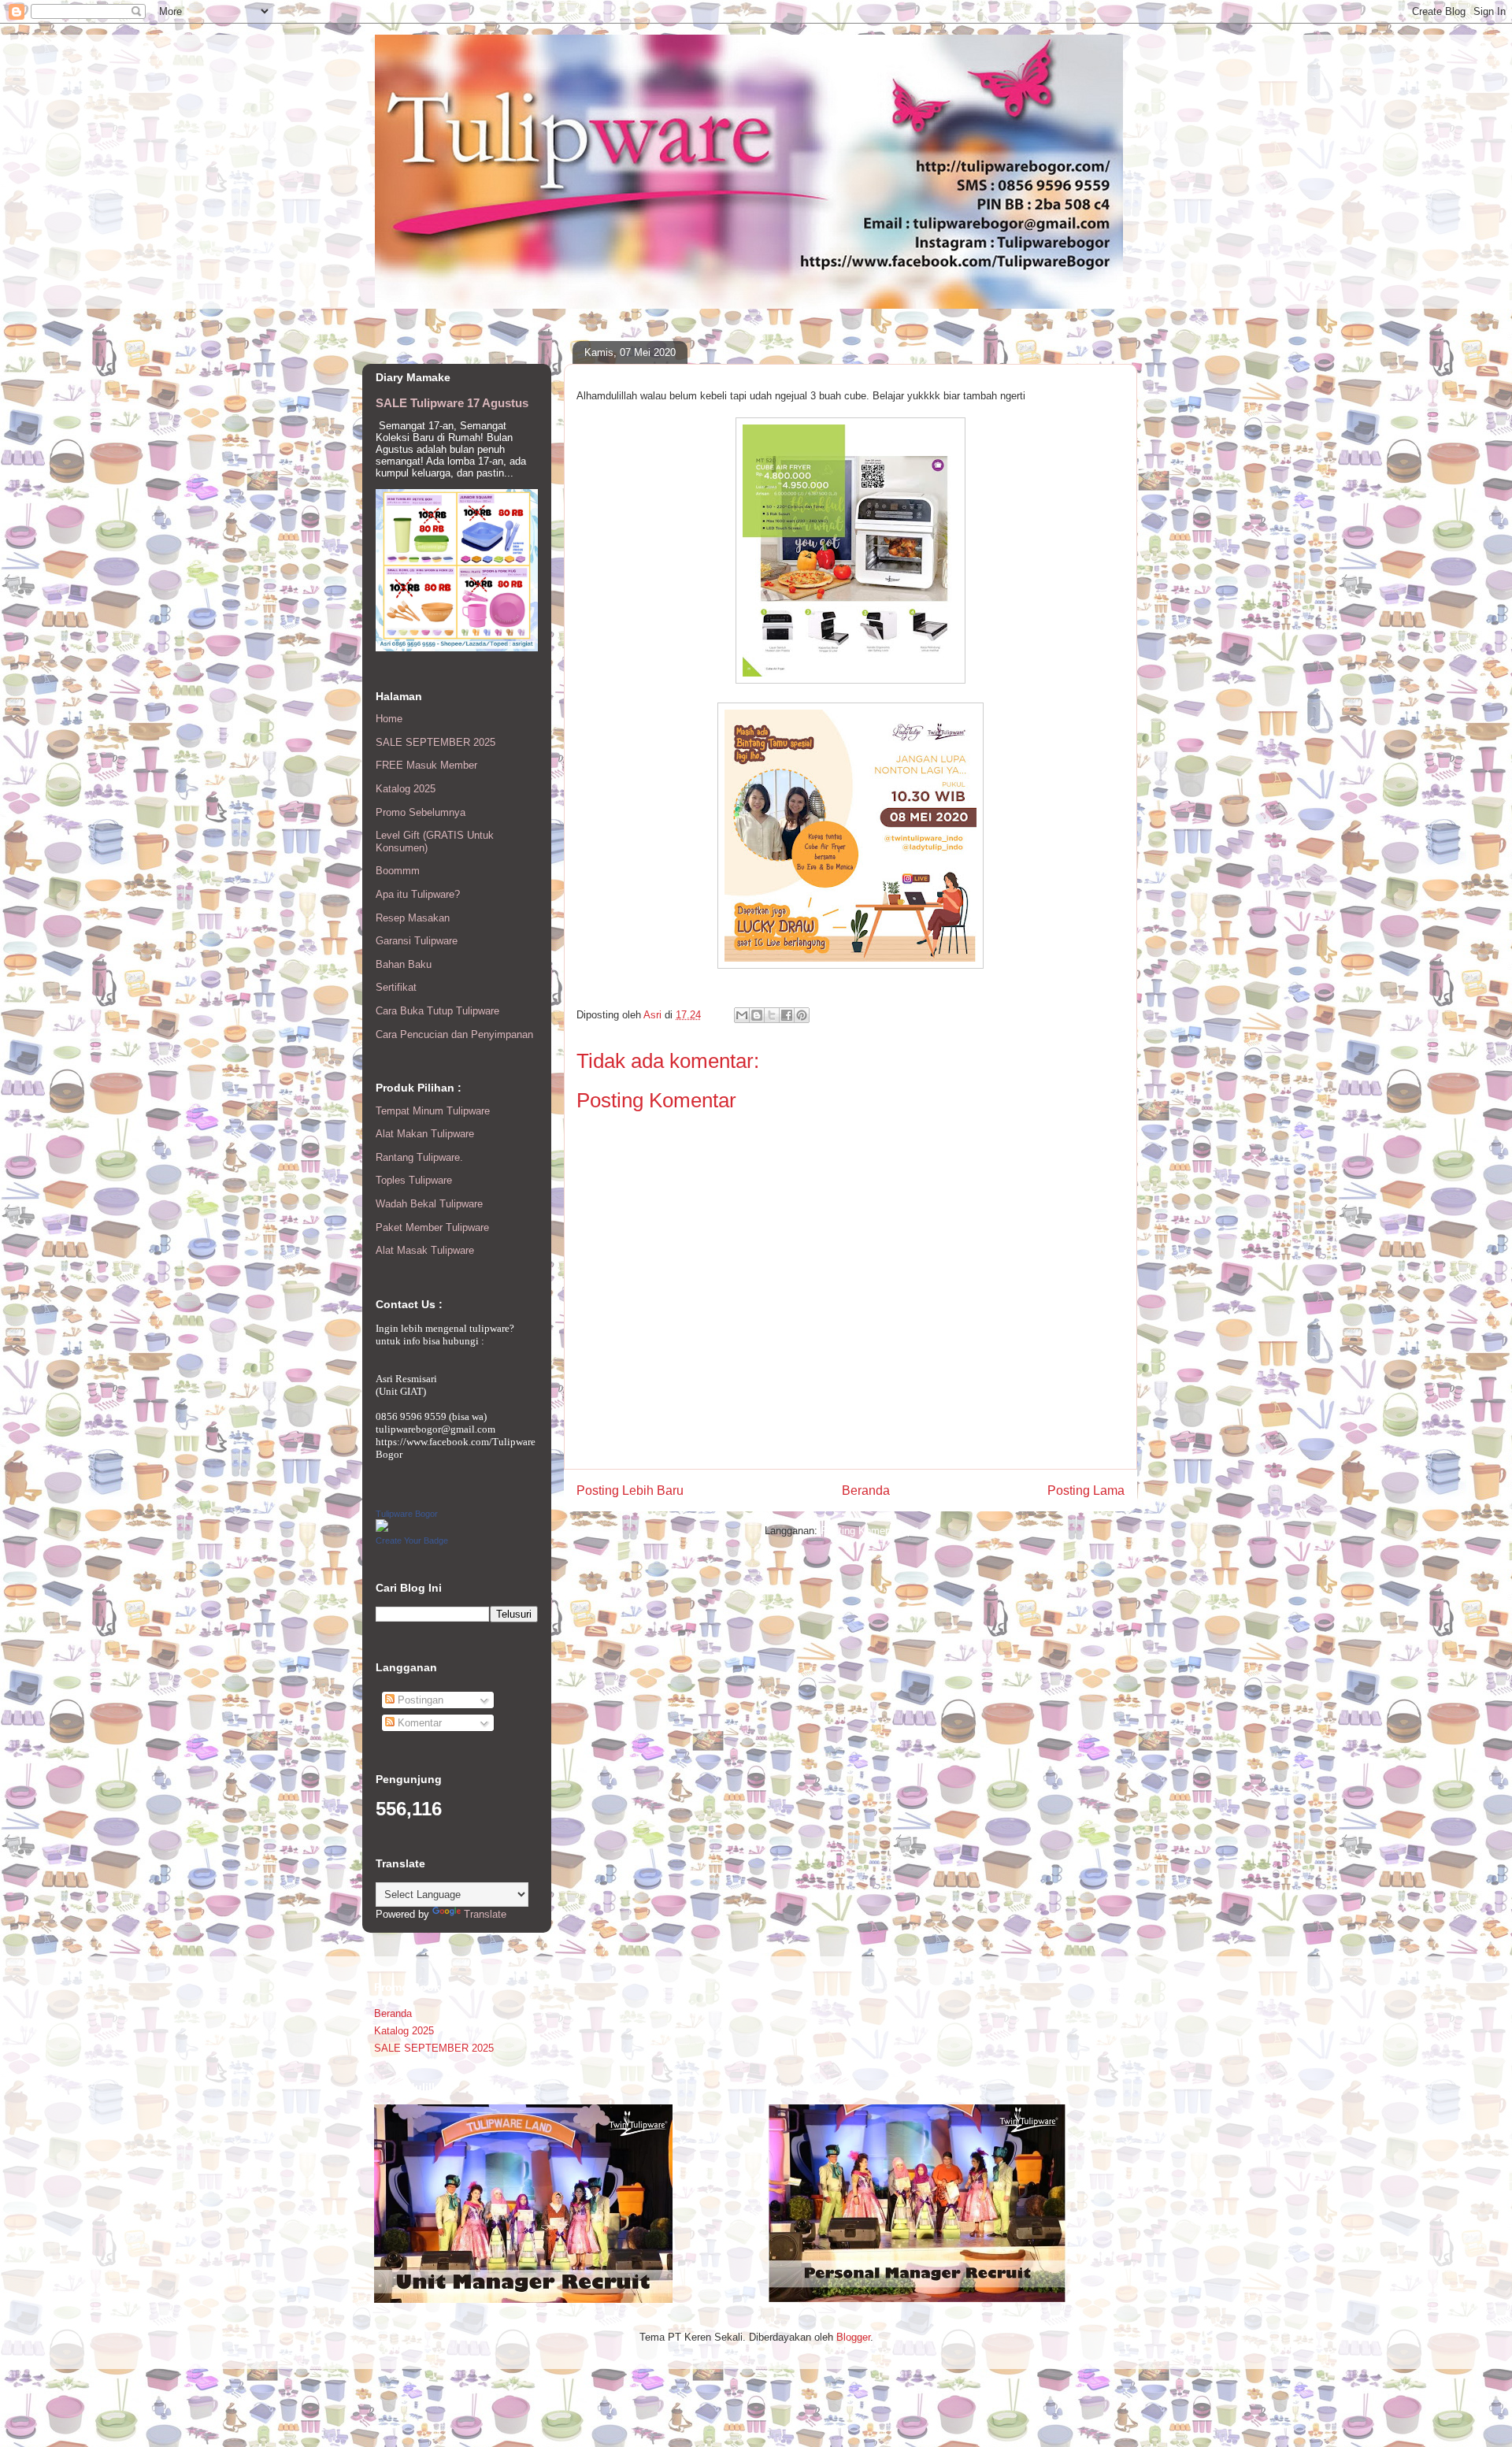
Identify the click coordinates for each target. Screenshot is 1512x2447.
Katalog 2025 (406, 789)
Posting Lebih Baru (630, 1490)
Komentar (418, 1723)
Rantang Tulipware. (419, 1157)
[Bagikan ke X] (772, 1015)
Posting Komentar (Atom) (878, 1531)
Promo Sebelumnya (421, 812)
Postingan (419, 1700)
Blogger (853, 2337)
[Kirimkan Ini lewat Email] (742, 1015)
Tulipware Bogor (407, 1514)
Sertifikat (396, 987)
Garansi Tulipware (417, 941)
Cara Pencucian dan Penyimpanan (454, 1034)
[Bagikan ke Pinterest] (802, 1015)
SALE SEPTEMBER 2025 (435, 742)
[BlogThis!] (757, 1015)
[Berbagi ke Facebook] (787, 1015)
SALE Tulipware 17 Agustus (452, 403)
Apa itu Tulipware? (418, 894)
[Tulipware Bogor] (382, 1528)
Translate (485, 1914)
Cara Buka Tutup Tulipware (437, 1011)
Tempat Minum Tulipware (433, 1111)
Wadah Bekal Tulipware (429, 1204)
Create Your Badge (412, 1540)
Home (389, 719)
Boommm (398, 871)
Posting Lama (1086, 1490)
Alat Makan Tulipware (425, 1134)
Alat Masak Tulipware (425, 1250)
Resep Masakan (413, 918)
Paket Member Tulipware (432, 1227)
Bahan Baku (404, 964)
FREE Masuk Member (426, 765)
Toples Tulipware (414, 1180)
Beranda (866, 1490)
